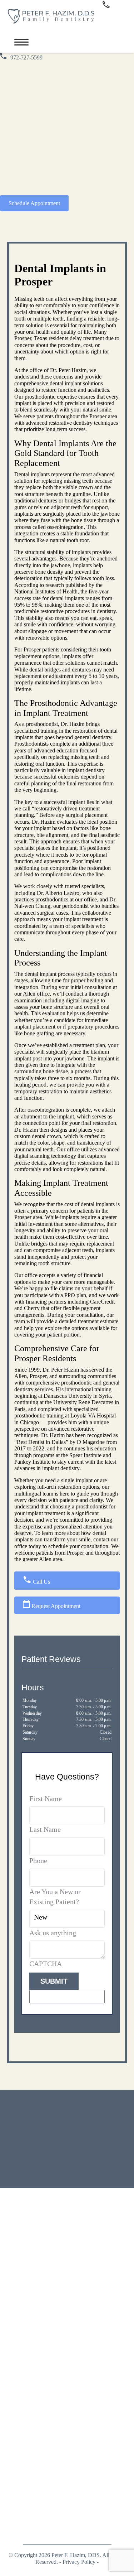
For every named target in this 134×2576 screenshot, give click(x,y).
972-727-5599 (26, 57)
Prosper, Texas (31, 338)
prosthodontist (42, 724)
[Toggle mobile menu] (21, 42)
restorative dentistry (71, 423)
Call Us (41, 1582)
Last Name (45, 1829)
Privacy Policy (79, 2562)
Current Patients (53, 2376)
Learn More (106, 2155)
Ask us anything (53, 1933)
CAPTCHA (46, 1964)
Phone (38, 1860)
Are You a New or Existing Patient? (55, 1897)
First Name (46, 1799)
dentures (48, 500)
